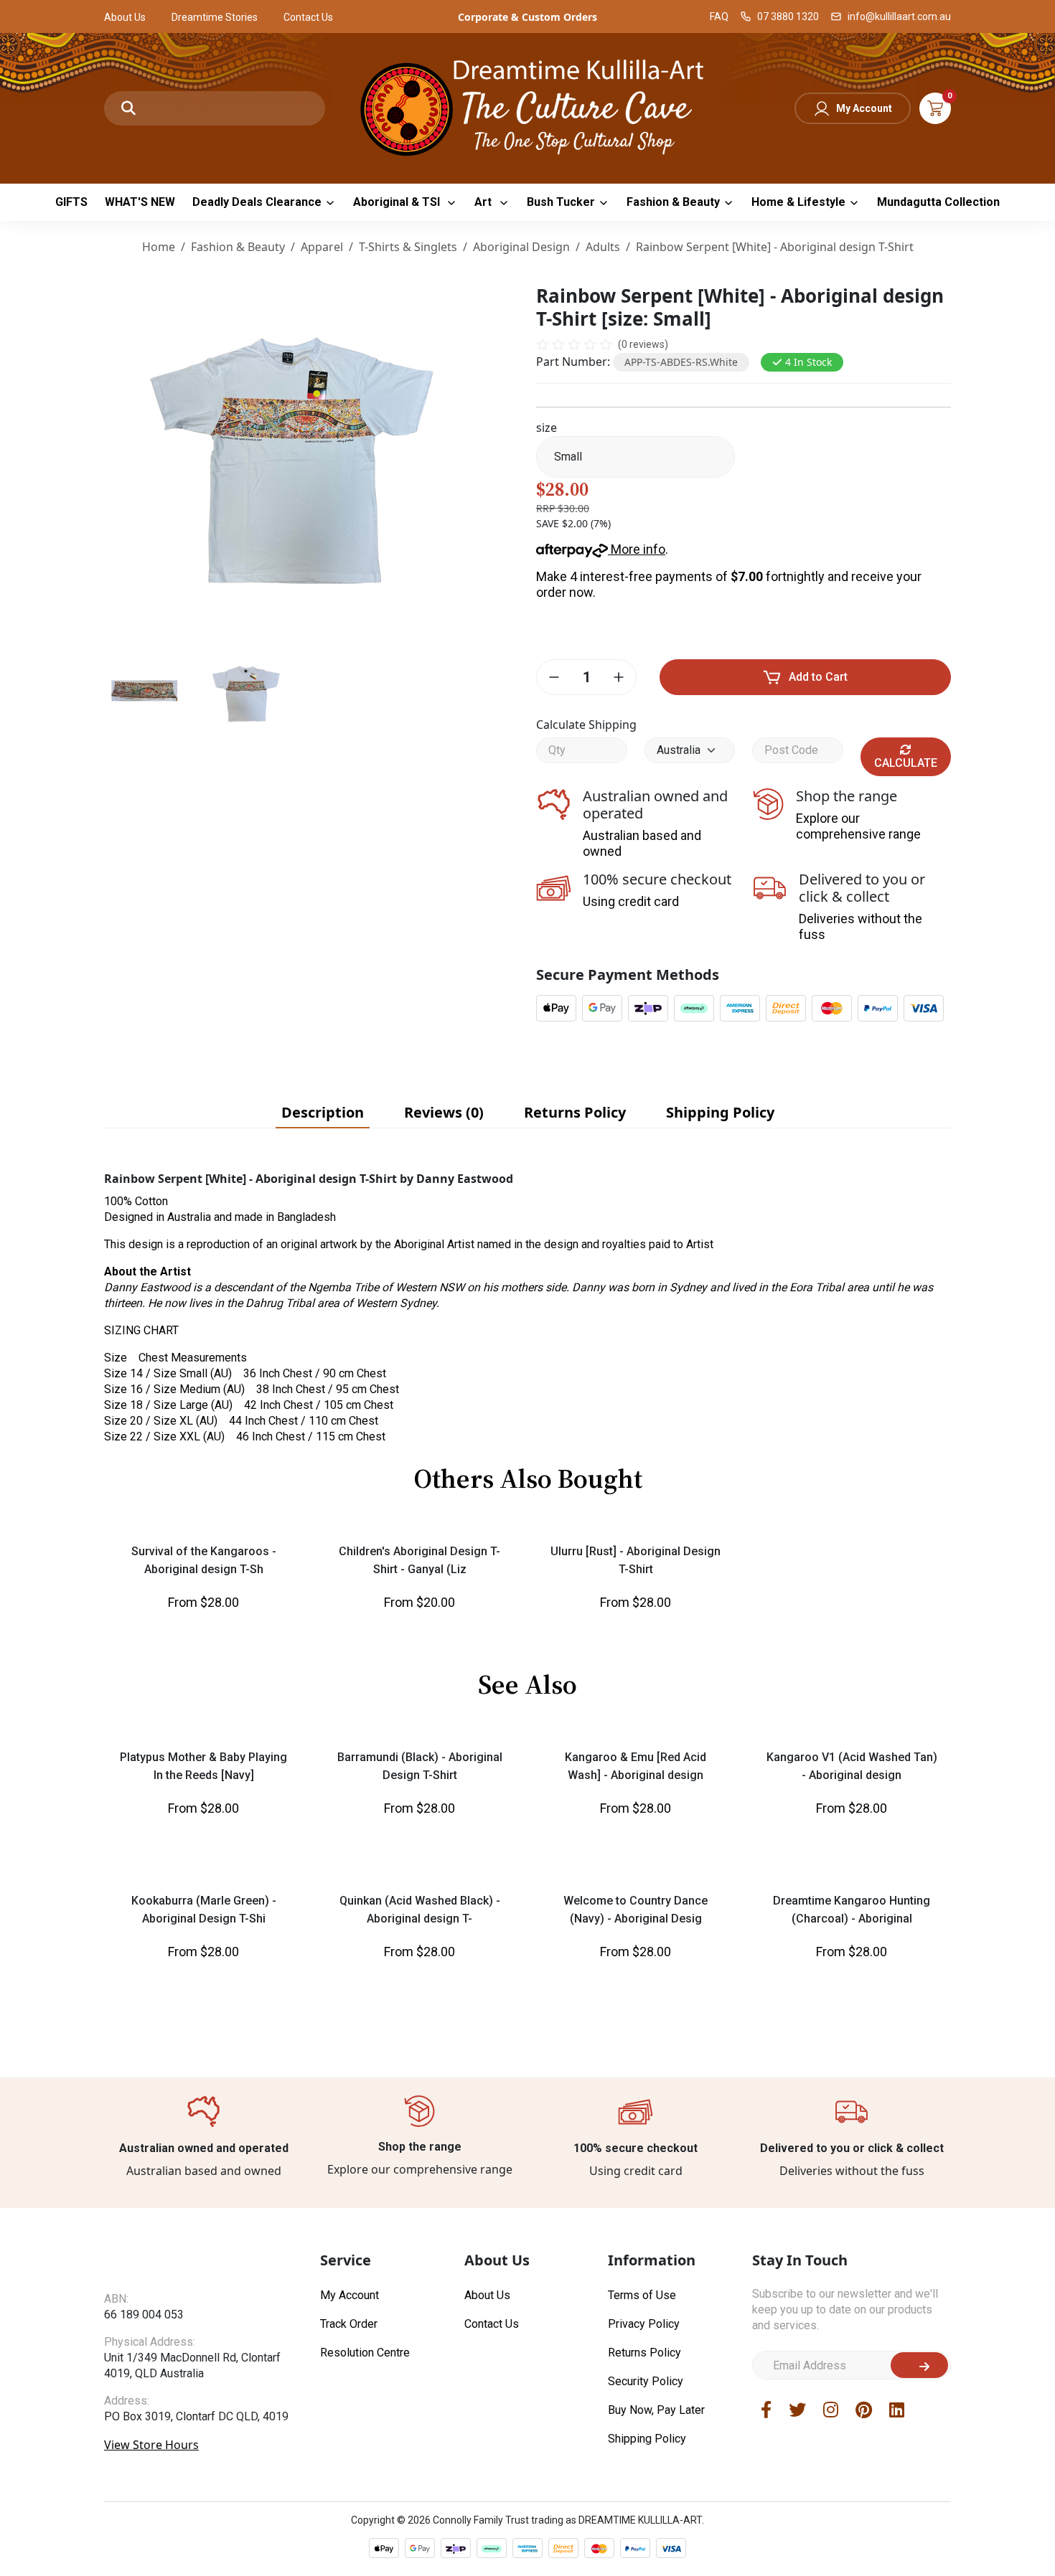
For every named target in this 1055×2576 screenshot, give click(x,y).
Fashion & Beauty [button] (673, 202)
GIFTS (71, 202)
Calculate (906, 763)
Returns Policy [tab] (575, 1112)
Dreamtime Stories (215, 17)
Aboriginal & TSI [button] (398, 202)
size (547, 428)
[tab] (323, 1113)
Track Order (349, 2505)
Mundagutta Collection (938, 202)
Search (128, 108)
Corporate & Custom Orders (527, 17)
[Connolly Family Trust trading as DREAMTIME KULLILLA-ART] (527, 107)
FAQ (719, 16)
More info (637, 549)
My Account (864, 108)
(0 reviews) (643, 344)
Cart (935, 108)
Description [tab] (323, 1112)
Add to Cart (818, 677)
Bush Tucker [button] (561, 202)
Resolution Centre (365, 2534)
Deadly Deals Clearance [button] (257, 202)
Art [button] (484, 202)
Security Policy (646, 2563)
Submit (919, 2547)
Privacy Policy (644, 2505)
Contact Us (308, 17)
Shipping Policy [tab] (720, 1112)
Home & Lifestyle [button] (798, 202)
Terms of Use (642, 2477)
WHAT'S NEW (140, 202)
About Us (125, 17)
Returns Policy (644, 2534)
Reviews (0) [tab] (444, 1112)
